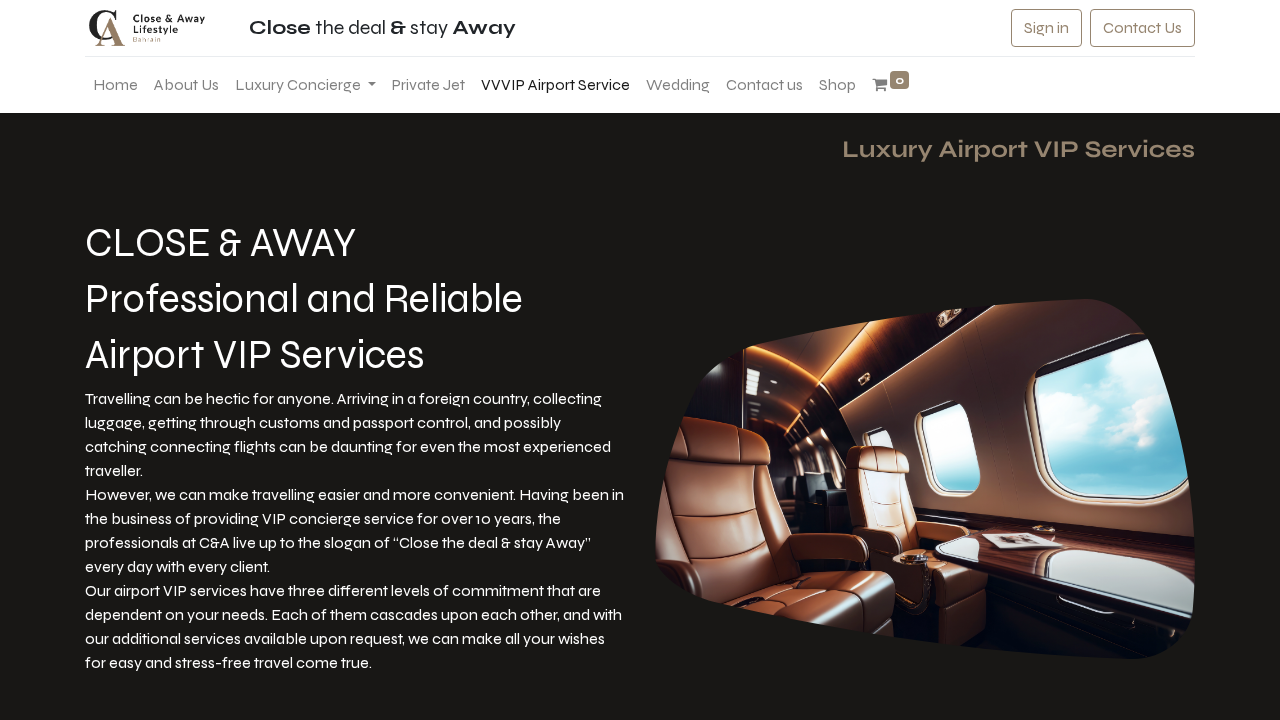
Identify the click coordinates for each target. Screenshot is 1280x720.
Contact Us (1142, 27)
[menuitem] (115, 85)
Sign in (1046, 27)
